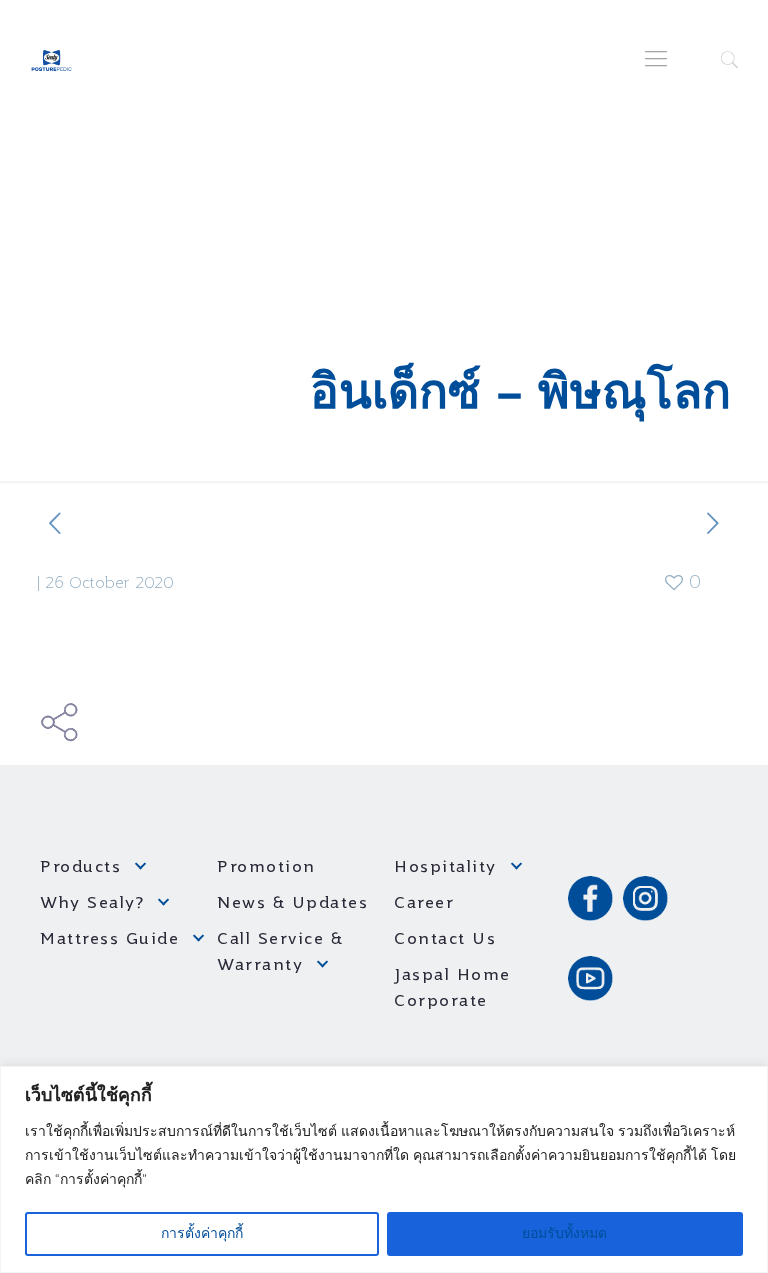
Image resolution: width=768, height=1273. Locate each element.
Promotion (266, 868)
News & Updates (292, 904)
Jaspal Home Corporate (452, 989)
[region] (384, 1169)
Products (80, 868)
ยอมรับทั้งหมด (564, 1234)
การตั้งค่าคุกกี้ (202, 1234)
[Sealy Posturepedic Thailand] (52, 60)
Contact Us (445, 940)
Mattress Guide (109, 940)
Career (424, 904)
